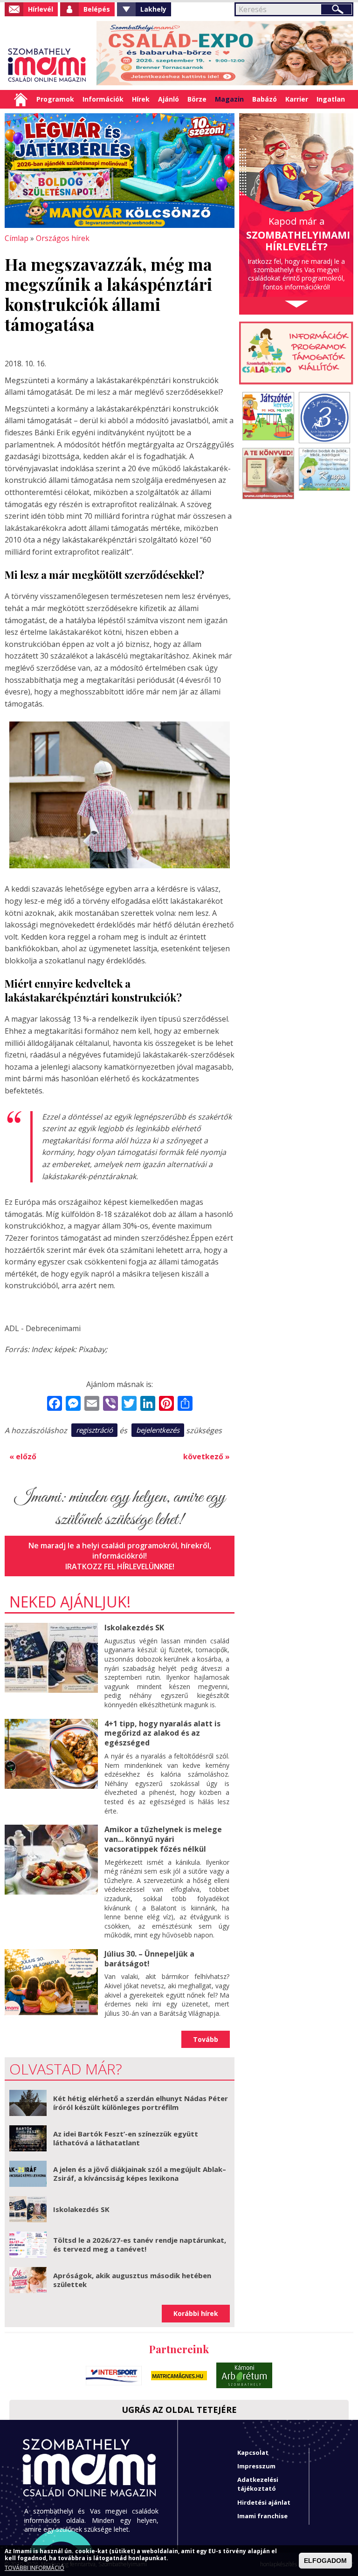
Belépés (97, 9)
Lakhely (153, 9)
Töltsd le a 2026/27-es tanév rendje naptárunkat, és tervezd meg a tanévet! (140, 2245)
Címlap (21, 99)
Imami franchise (262, 2516)
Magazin (229, 99)
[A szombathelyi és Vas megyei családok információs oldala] (47, 65)
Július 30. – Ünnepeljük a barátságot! (149, 1959)
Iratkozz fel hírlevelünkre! (120, 1566)
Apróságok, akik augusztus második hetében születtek (132, 2280)
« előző (23, 1456)
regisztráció (94, 1430)
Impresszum (256, 2466)
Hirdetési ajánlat (264, 2502)
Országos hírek (63, 238)
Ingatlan (331, 99)
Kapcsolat (253, 2452)
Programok (55, 99)
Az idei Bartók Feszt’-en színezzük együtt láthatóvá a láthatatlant (126, 2138)
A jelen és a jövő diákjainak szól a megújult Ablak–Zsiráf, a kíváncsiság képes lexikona (140, 2174)
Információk (103, 99)
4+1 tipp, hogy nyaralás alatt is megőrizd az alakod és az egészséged (162, 1733)
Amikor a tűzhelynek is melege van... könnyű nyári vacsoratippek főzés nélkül (163, 1839)
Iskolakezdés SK (134, 1628)
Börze (197, 99)
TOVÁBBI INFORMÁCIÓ (34, 2568)
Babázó (265, 99)
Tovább (206, 2039)
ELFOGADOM (325, 2561)
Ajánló (169, 99)
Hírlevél (41, 9)
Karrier (297, 99)
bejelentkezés (158, 1430)
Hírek (141, 99)
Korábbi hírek (196, 2313)
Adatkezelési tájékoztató (258, 2484)
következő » (207, 1456)
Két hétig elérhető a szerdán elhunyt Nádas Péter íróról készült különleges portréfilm (141, 2103)
